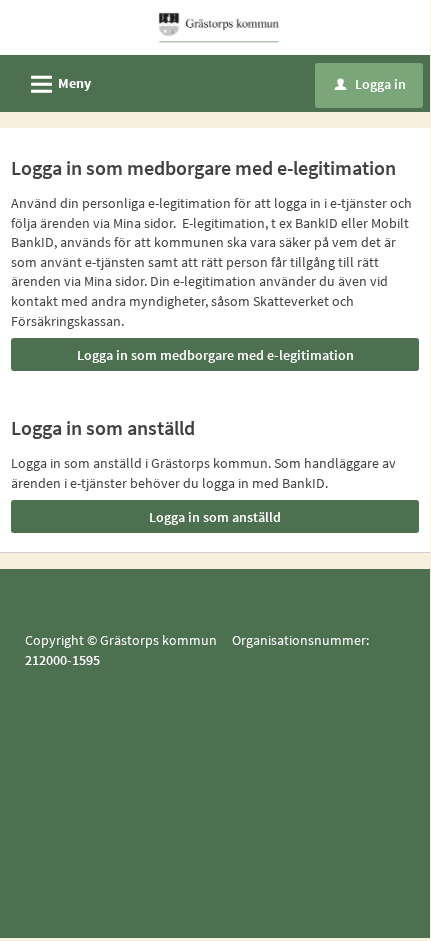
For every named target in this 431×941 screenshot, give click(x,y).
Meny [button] (58, 84)
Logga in (370, 84)
